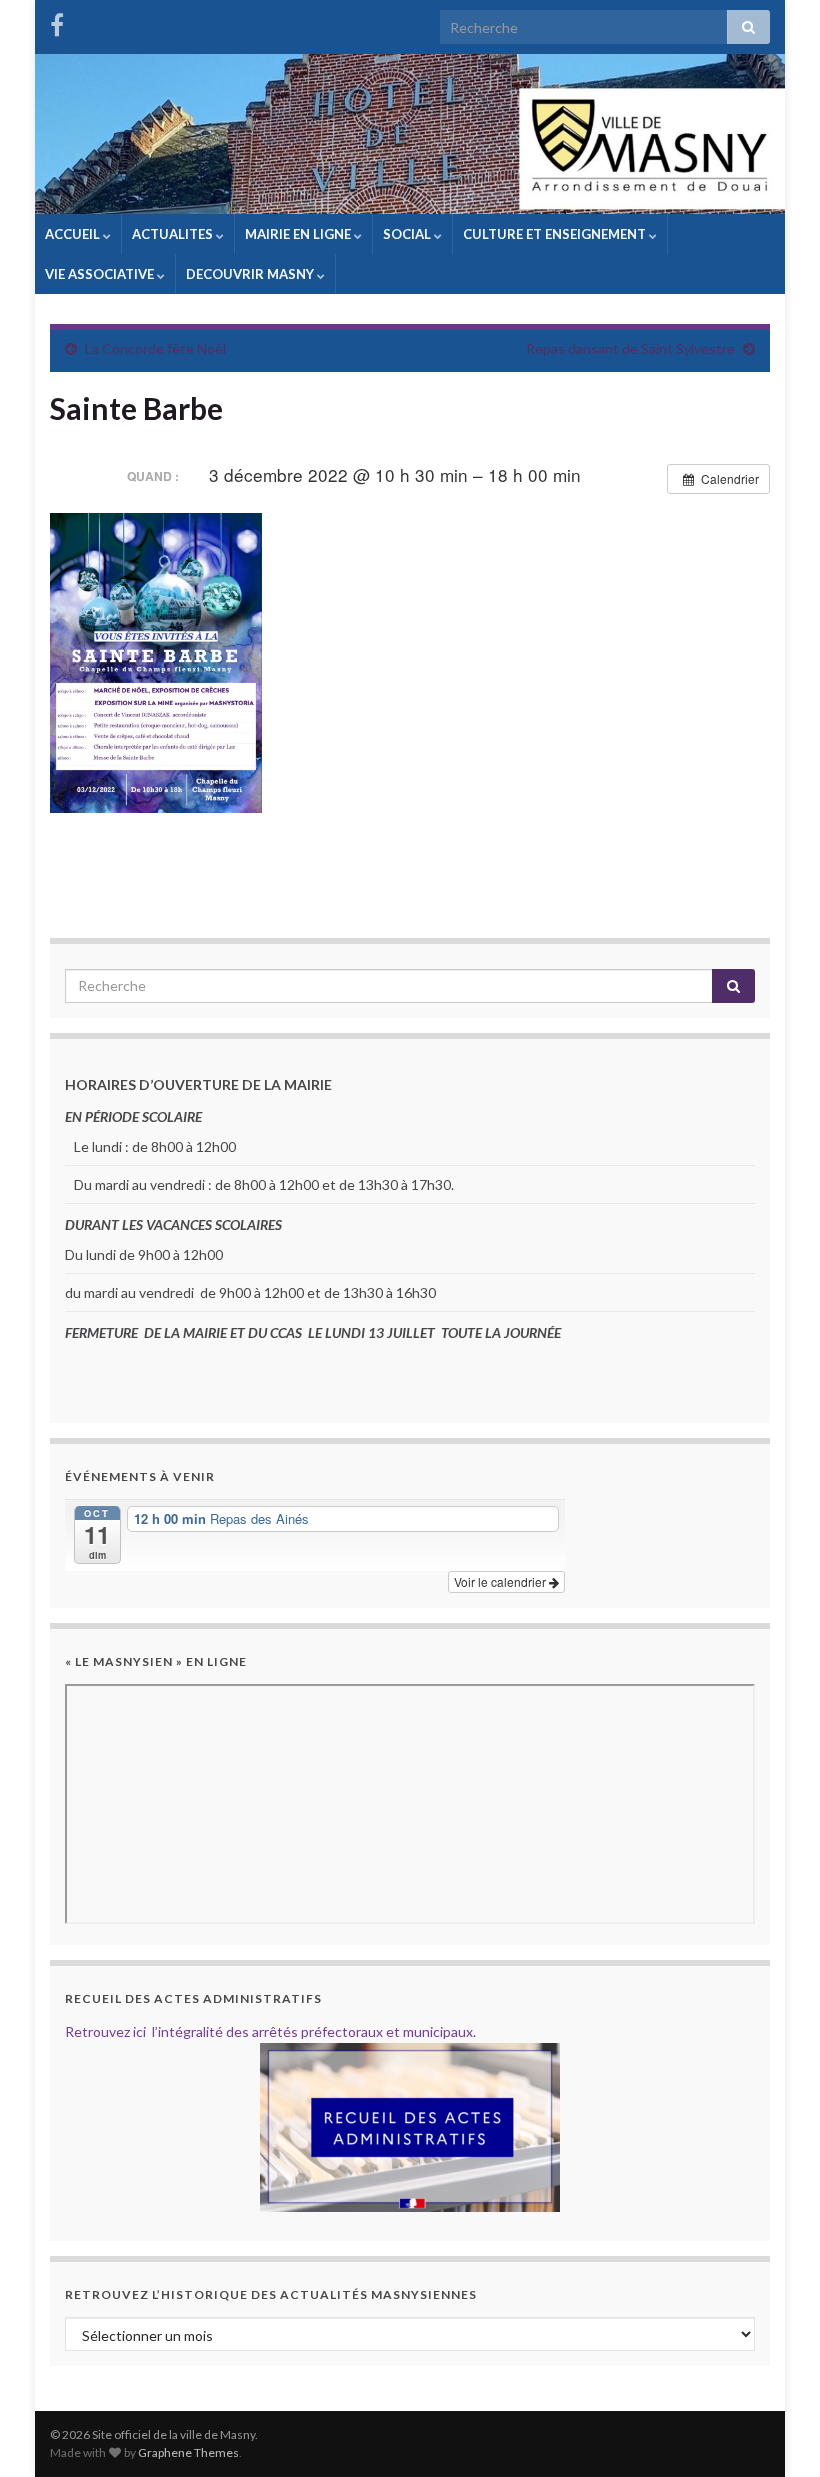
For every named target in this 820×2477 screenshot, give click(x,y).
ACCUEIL (74, 234)
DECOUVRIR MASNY (251, 274)
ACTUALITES (174, 234)
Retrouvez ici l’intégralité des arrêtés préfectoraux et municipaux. (270, 2031)
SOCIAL (408, 234)
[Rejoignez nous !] (57, 21)
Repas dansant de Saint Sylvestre (630, 348)
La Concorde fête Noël (155, 348)
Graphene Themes (188, 2452)
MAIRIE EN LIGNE (299, 234)
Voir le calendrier (501, 1581)
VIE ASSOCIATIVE (101, 274)
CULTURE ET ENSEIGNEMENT (556, 234)
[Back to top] (775, 2432)
